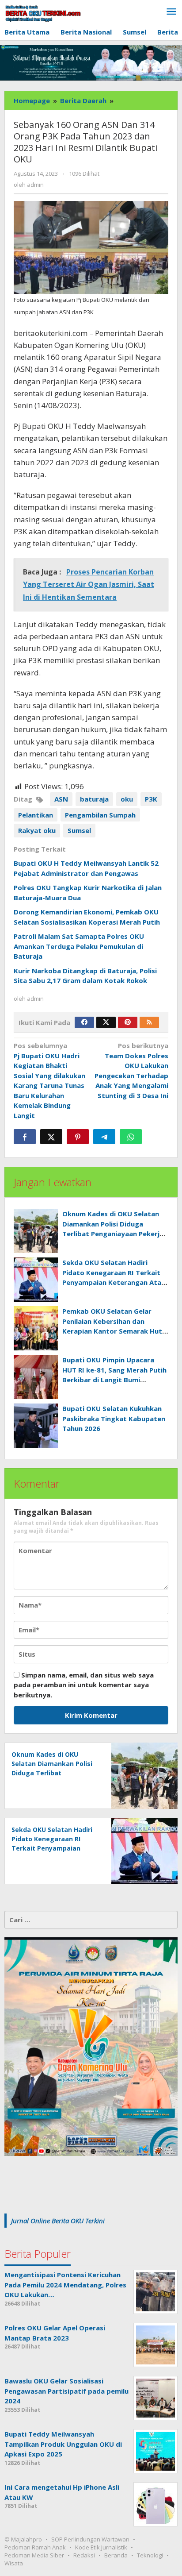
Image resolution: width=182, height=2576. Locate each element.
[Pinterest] (128, 1022)
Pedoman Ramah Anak (35, 2547)
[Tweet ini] (51, 1137)
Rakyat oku (37, 830)
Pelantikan (36, 815)
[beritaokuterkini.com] (43, 13)
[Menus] (171, 12)
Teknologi (150, 2555)
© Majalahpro (23, 2539)
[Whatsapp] (131, 1137)
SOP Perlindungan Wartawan (90, 2539)
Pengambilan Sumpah (100, 815)
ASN (61, 799)
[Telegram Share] (104, 1137)
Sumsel (79, 830)
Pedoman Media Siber (34, 2555)
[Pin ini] (78, 1137)
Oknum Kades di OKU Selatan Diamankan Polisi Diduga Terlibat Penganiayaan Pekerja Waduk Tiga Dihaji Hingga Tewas (113, 1234)
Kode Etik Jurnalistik (101, 2547)
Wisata (14, 2563)
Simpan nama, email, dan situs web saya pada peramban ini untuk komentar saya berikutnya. (84, 1685)
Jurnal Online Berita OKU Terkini (58, 2221)
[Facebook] (84, 1022)
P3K (151, 799)
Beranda (116, 2555)
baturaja (94, 799)
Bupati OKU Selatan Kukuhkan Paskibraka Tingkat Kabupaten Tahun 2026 (114, 1418)
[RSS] (149, 1022)
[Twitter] (106, 1022)
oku (127, 799)
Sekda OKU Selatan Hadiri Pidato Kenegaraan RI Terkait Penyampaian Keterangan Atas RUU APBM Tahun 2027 (52, 1848)
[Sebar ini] (25, 1137)
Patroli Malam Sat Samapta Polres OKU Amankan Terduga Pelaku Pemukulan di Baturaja (79, 946)
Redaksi (84, 2555)
